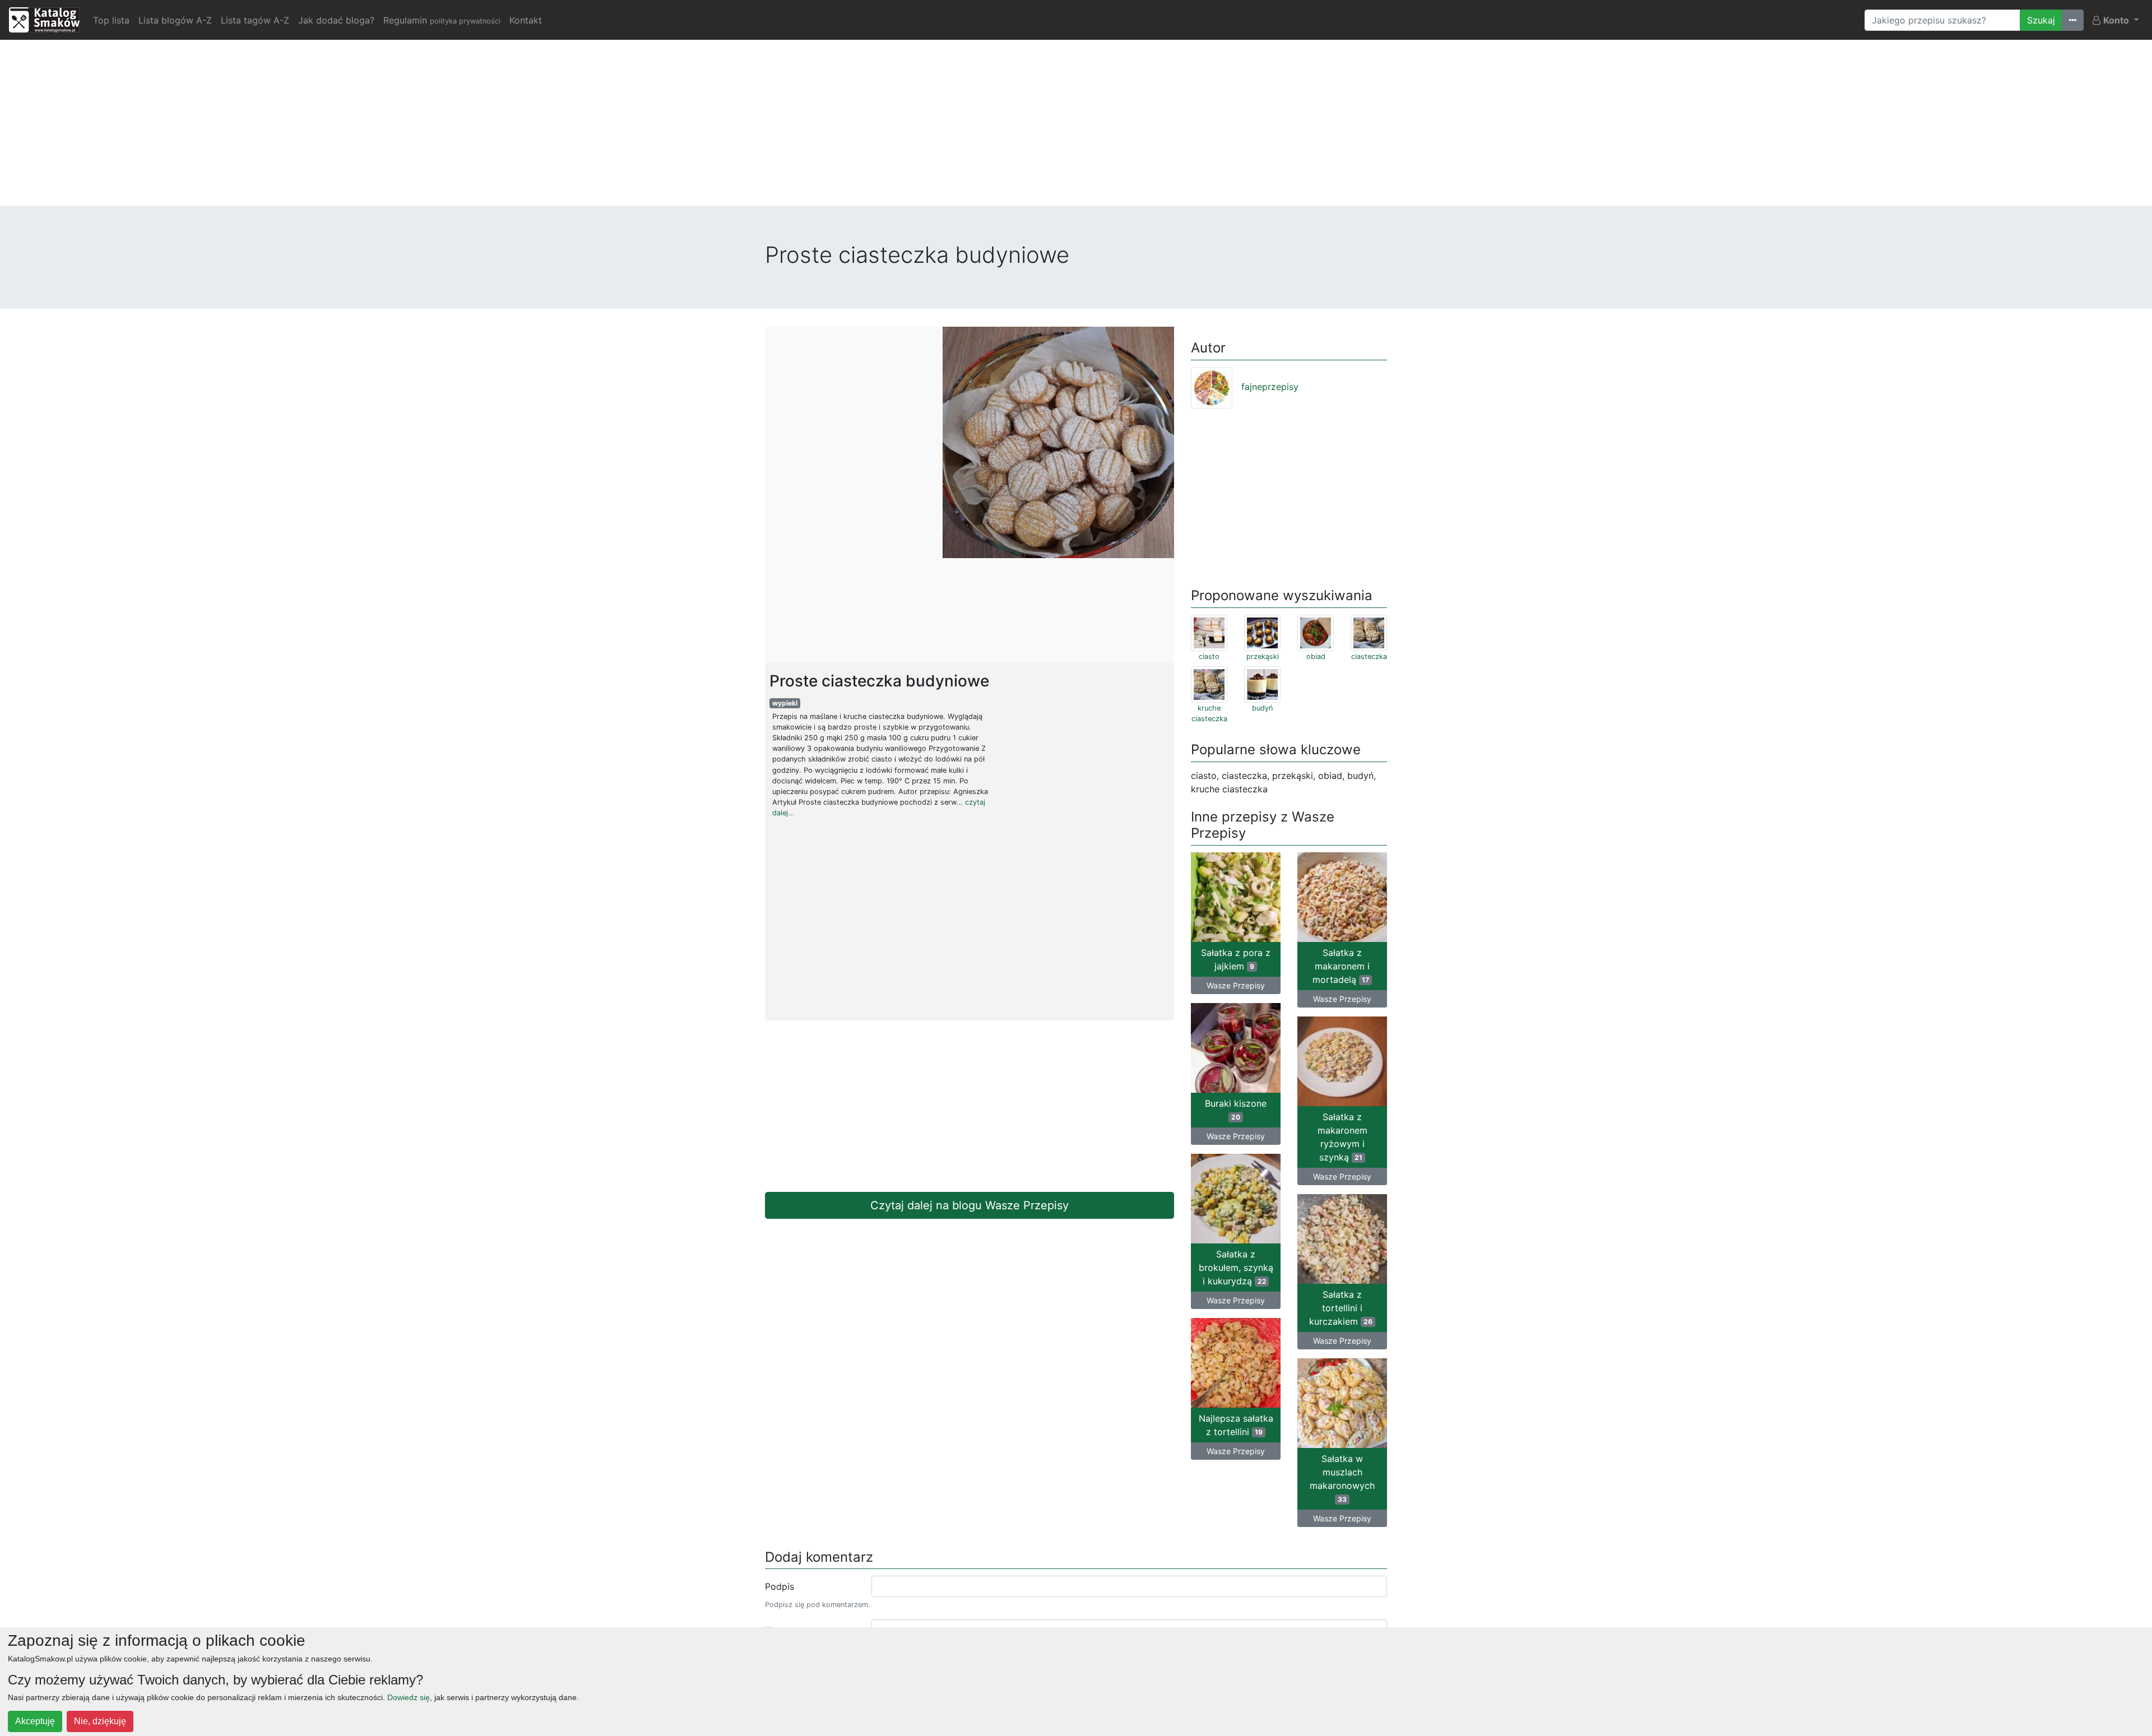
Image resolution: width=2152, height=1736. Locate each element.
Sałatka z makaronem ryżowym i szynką (1342, 1137)
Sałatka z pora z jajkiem (1236, 959)
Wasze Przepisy (1236, 985)
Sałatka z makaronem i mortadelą (1341, 966)
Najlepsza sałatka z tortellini (1236, 1425)
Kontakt (526, 20)
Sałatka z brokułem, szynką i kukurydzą (1236, 1268)
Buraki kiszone (1236, 1110)
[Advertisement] (1076, 127)
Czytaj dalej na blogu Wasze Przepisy (970, 1205)
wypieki (785, 703)
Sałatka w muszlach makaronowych (1342, 1478)
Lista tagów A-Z (255, 20)
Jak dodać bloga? (336, 20)
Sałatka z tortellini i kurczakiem (1341, 1308)
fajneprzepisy (1270, 387)
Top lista (111, 20)
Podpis (780, 1586)
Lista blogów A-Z (175, 20)
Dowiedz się (409, 1697)
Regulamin (442, 20)
